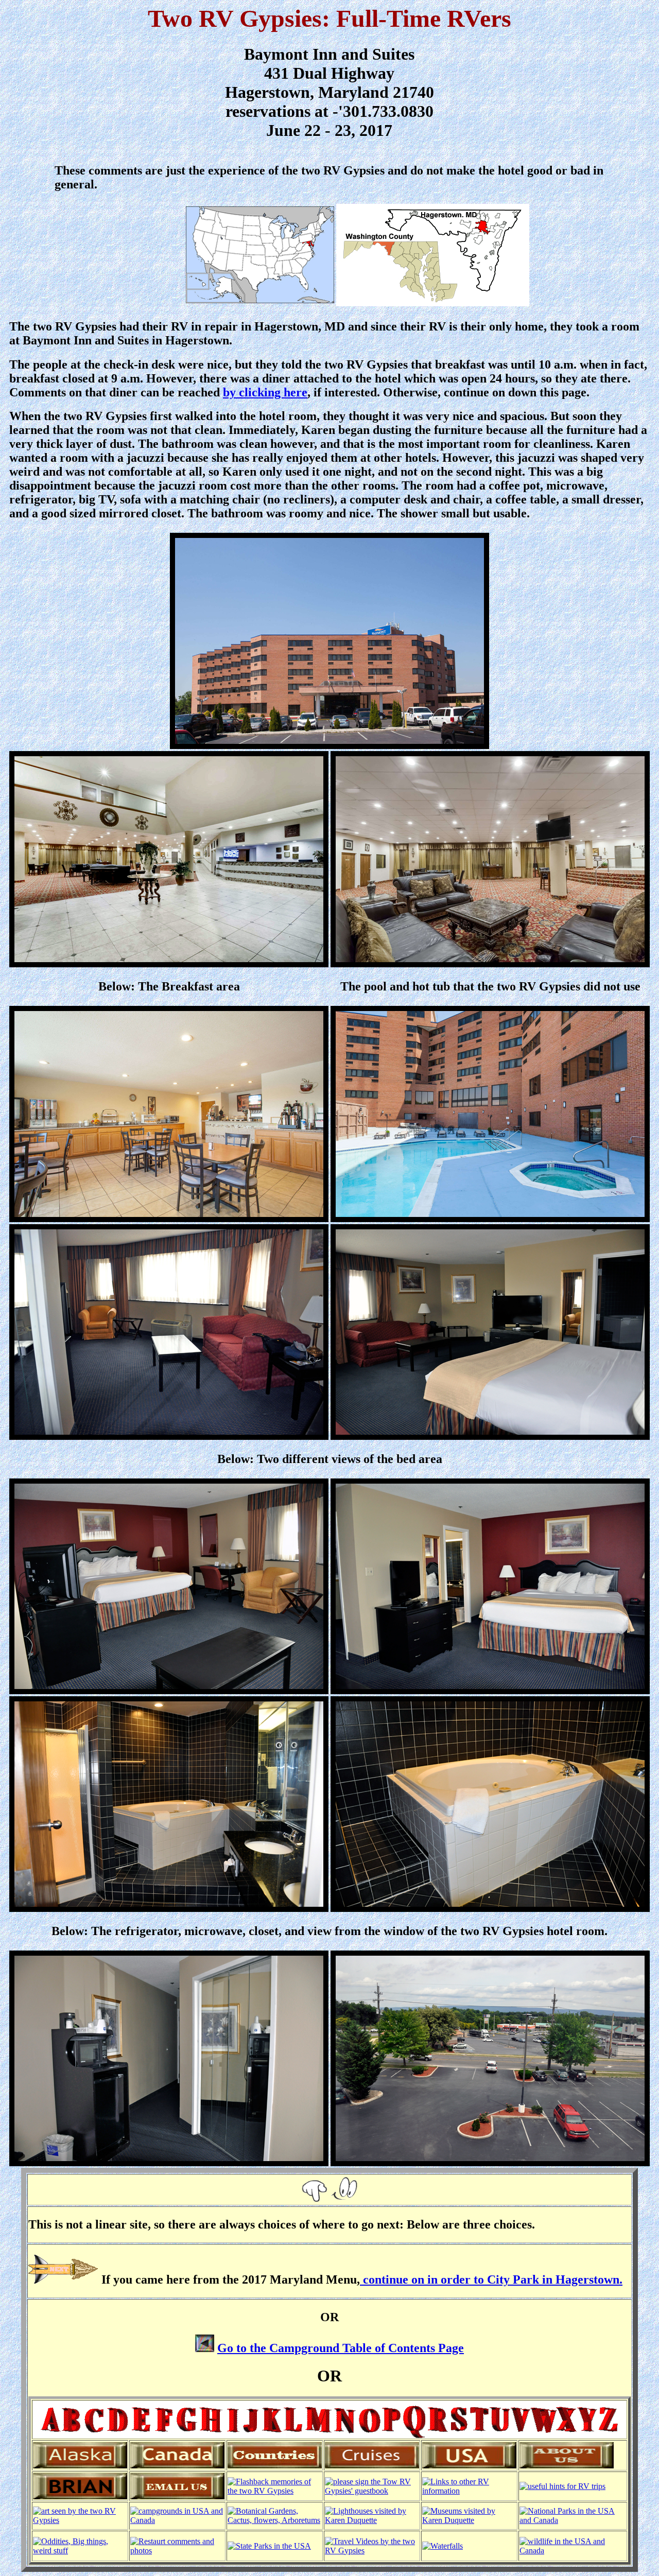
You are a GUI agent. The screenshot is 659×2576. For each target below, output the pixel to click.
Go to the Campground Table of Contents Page (341, 2348)
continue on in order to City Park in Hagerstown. (491, 2279)
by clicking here (265, 392)
